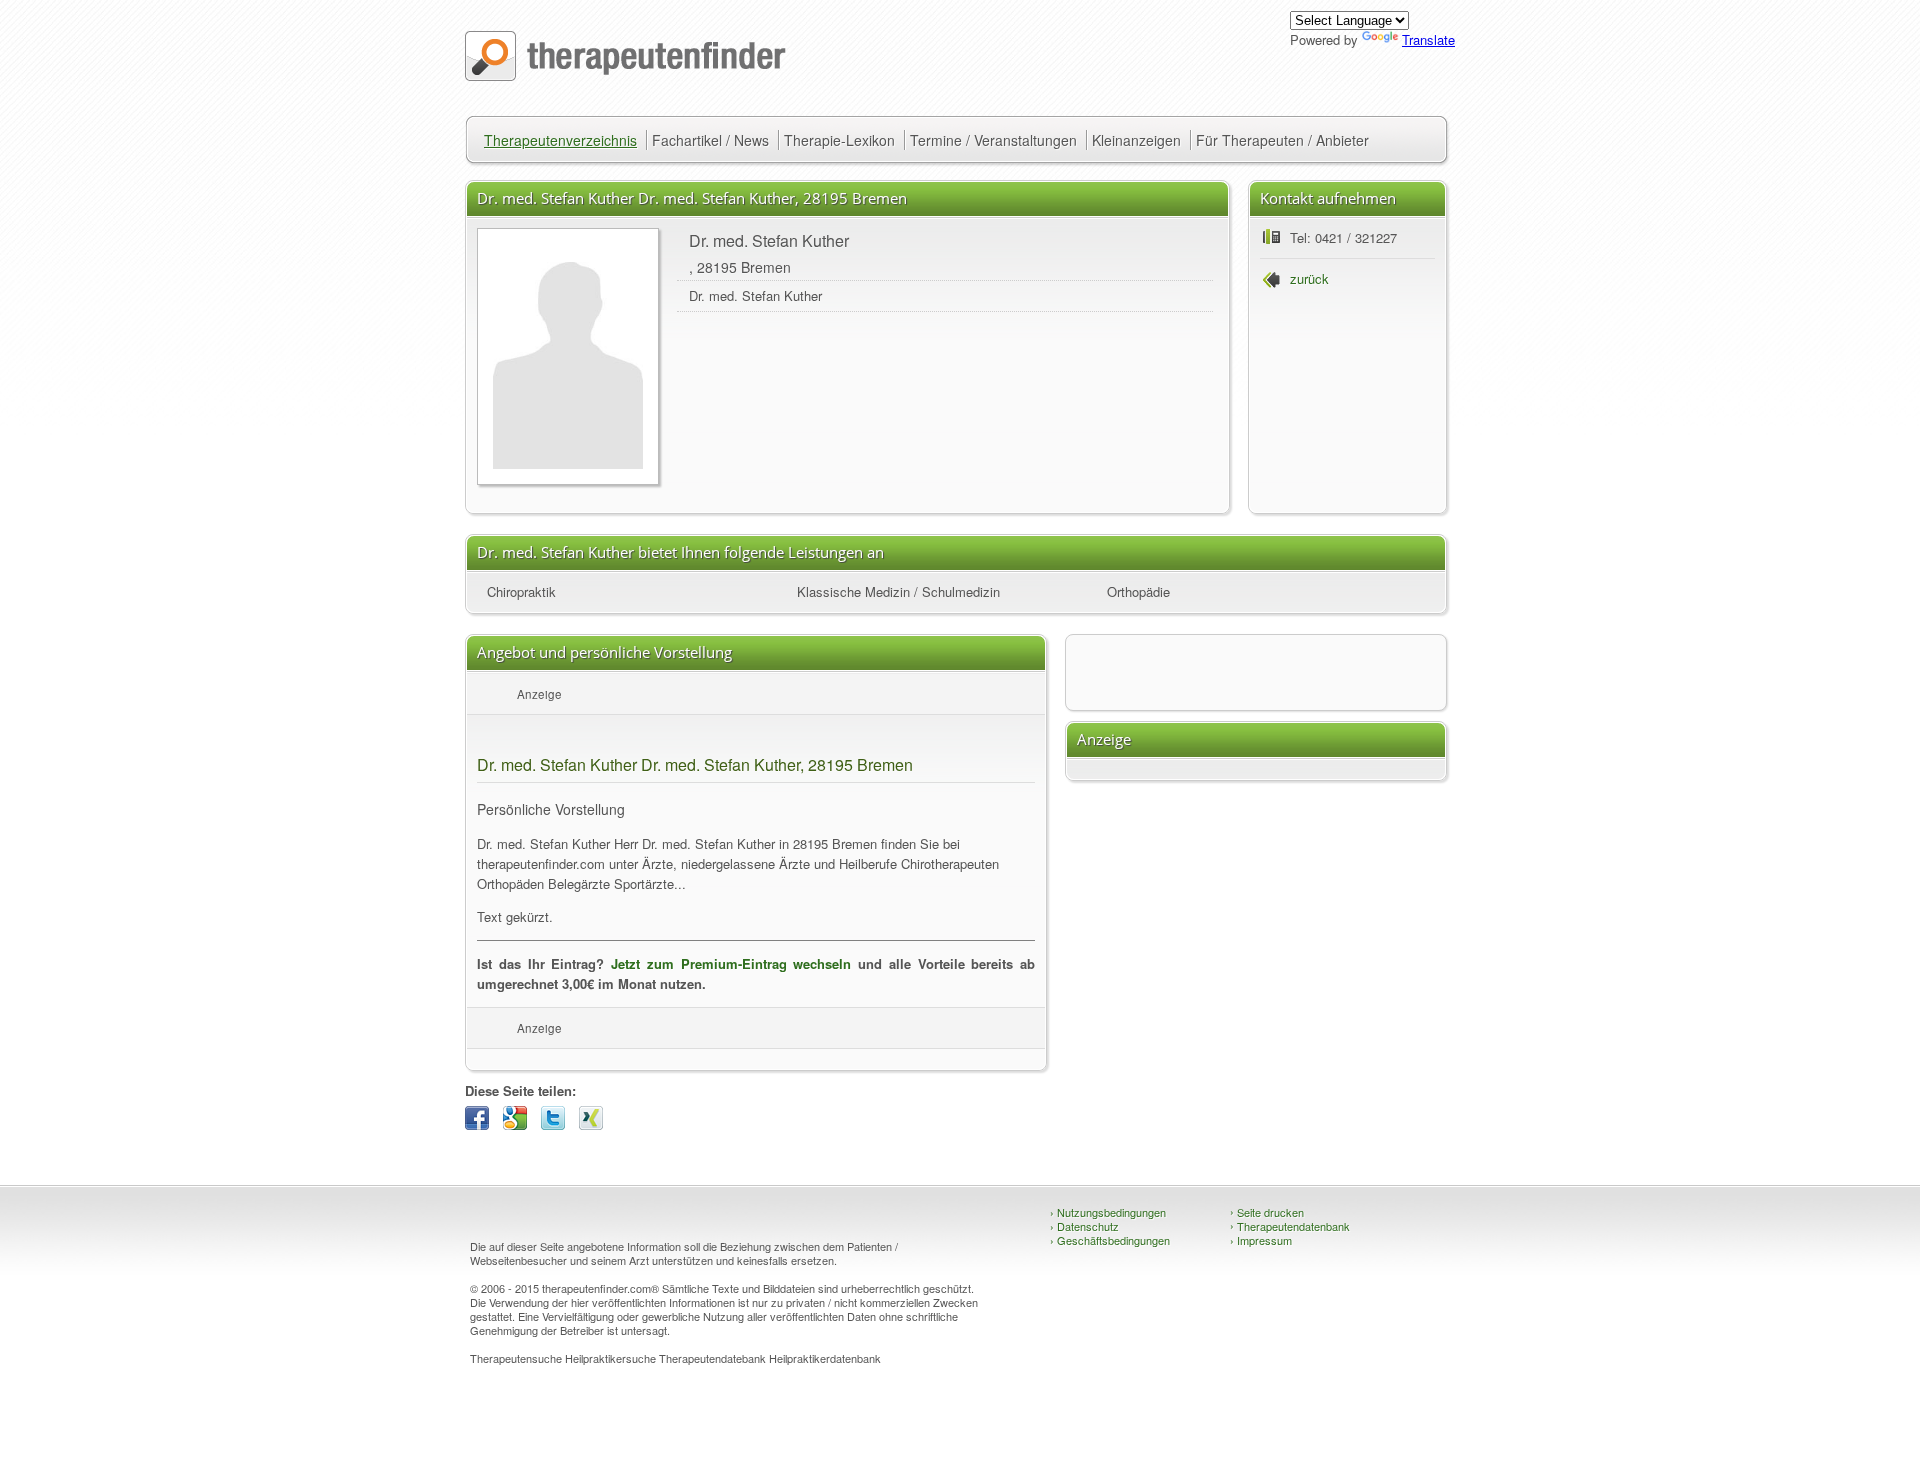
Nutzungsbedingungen (1108, 1212)
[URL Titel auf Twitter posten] (558, 1124)
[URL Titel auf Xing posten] (596, 1124)
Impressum (1261, 1240)
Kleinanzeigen (1136, 140)
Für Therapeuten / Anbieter (1282, 140)
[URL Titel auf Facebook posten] (482, 1124)
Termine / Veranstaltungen (993, 140)
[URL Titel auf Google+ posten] (520, 1124)
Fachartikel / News (710, 140)
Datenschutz (1084, 1226)
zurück (1309, 278)
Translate (1428, 39)
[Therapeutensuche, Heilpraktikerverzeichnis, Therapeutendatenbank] (625, 75)
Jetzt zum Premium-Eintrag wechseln (731, 963)
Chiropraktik (521, 591)
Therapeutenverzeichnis (560, 140)
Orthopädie (1138, 591)
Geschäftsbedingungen (1110, 1240)
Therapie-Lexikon (839, 140)
